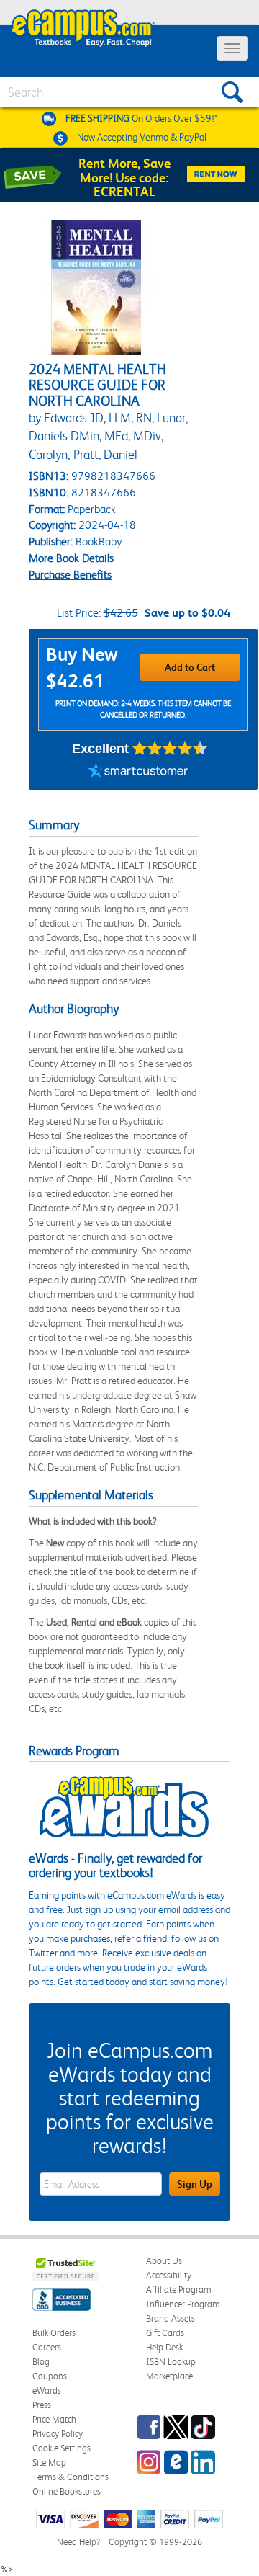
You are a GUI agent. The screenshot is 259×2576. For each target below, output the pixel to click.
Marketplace (169, 2376)
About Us (164, 2261)
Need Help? (78, 2542)
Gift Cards (165, 2333)
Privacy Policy (58, 2434)
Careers (47, 2347)
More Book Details (71, 558)
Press (42, 2405)
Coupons (50, 2376)
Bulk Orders (54, 2333)
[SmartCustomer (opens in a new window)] (138, 772)
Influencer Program (183, 2304)
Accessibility (169, 2275)
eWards (47, 2390)
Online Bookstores (67, 2491)
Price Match (54, 2419)
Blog (41, 2362)
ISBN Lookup (171, 2362)
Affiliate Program (179, 2290)
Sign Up (195, 2184)
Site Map (49, 2463)
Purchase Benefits (70, 575)
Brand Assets (171, 2318)
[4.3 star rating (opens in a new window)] (170, 749)
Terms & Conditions (71, 2477)
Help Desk (164, 2347)
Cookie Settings (62, 2448)
